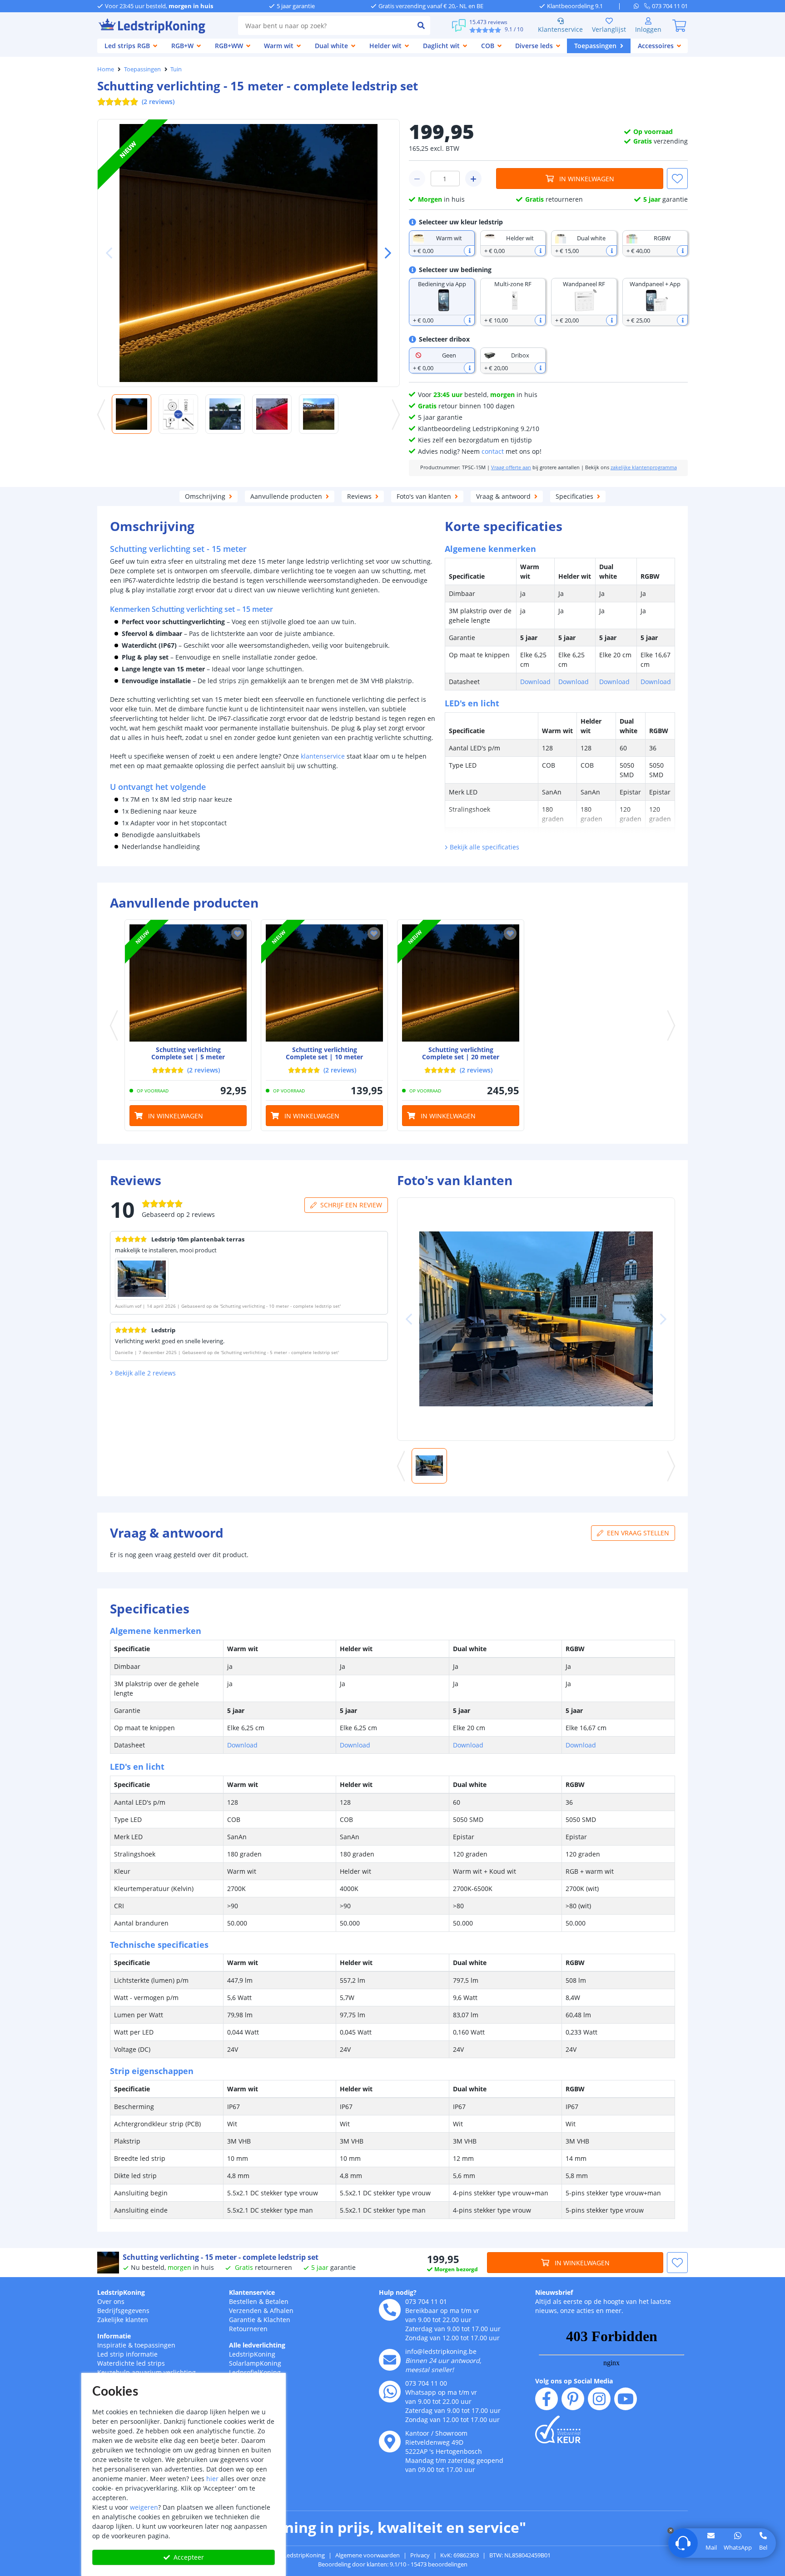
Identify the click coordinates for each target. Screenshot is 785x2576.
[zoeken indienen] (421, 25)
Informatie (114, 2336)
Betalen (277, 2301)
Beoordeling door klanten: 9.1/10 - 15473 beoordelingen (393, 2564)
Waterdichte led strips (131, 2363)
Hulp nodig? (398, 2292)
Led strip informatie (127, 2354)
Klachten (277, 2320)
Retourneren (248, 2329)
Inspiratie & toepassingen (136, 2345)
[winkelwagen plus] (473, 179)
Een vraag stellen (638, 1533)
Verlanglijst (609, 29)
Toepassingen (142, 69)
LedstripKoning (121, 2292)
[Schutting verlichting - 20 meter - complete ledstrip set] (461, 983)
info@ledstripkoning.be (441, 2351)
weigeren (144, 2507)
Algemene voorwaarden (368, 2555)
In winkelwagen (587, 179)
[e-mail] (390, 2360)
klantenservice (323, 756)
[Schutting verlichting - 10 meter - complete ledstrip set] (324, 983)
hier (212, 2479)
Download (535, 682)
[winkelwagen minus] (417, 179)
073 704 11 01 (426, 2301)
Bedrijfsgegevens (123, 2310)
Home (106, 69)
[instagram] (599, 2399)
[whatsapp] (639, 6)
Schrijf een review (351, 1205)
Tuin (176, 69)
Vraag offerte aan (511, 467)
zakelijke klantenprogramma (644, 467)
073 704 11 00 (426, 2383)
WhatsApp (738, 2547)
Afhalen (282, 2310)
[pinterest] (573, 2399)
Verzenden (245, 2310)
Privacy (420, 2555)
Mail (711, 2547)
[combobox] (325, 25)
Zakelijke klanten (123, 2320)
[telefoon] (390, 2310)
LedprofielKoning (255, 2372)
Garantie (242, 2320)
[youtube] (626, 2399)
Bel (763, 2547)
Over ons (111, 2301)
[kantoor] (390, 2442)
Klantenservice (560, 29)
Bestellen (243, 2301)
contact (493, 451)
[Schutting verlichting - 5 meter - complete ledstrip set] (188, 983)
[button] (384, 253)
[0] (679, 25)
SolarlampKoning (255, 2363)
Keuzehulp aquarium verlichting (147, 2372)
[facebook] (547, 2399)
